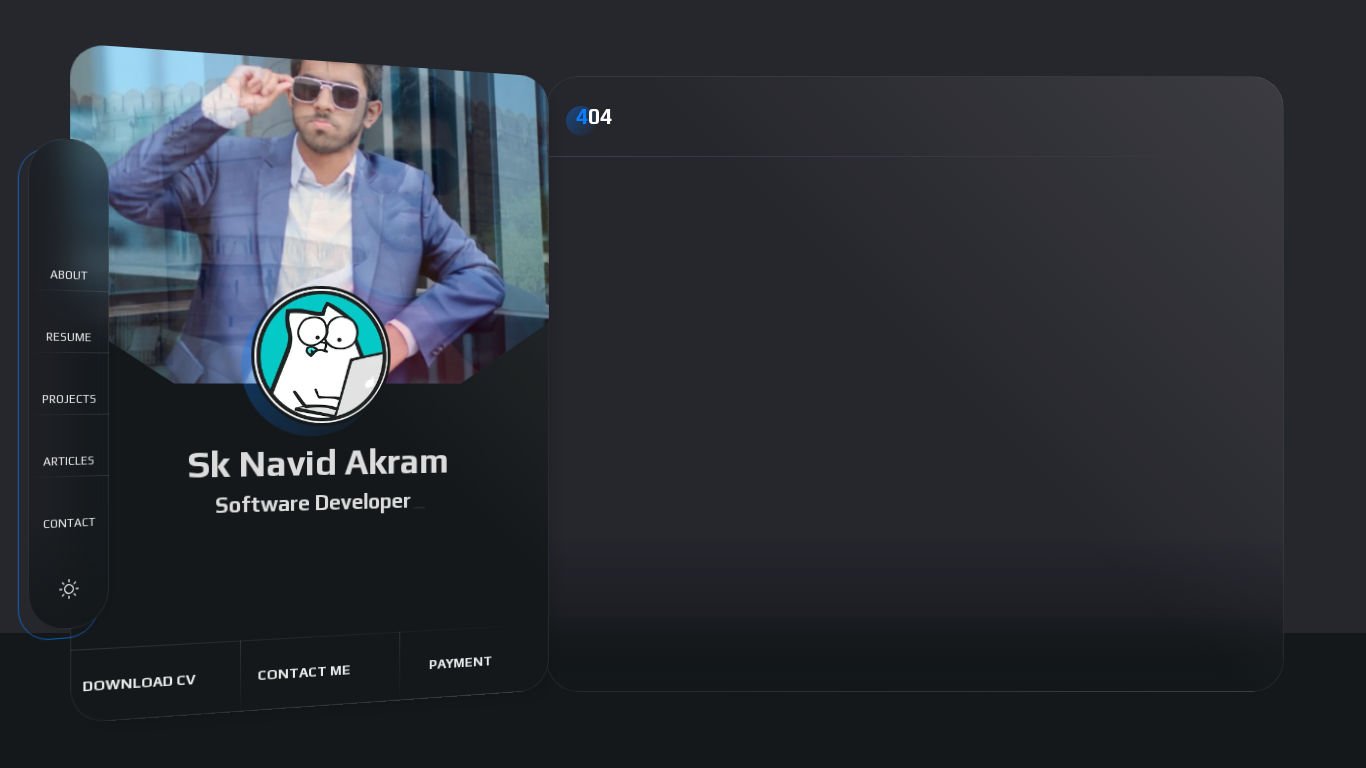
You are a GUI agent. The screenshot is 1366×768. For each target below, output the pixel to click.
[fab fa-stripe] (460, 545)
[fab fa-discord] (274, 553)
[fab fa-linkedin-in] (369, 548)
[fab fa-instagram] (207, 555)
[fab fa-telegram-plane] (399, 547)
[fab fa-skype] (430, 546)
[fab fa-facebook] (174, 556)
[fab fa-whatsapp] (241, 554)
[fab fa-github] (338, 550)
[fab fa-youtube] (306, 551)
